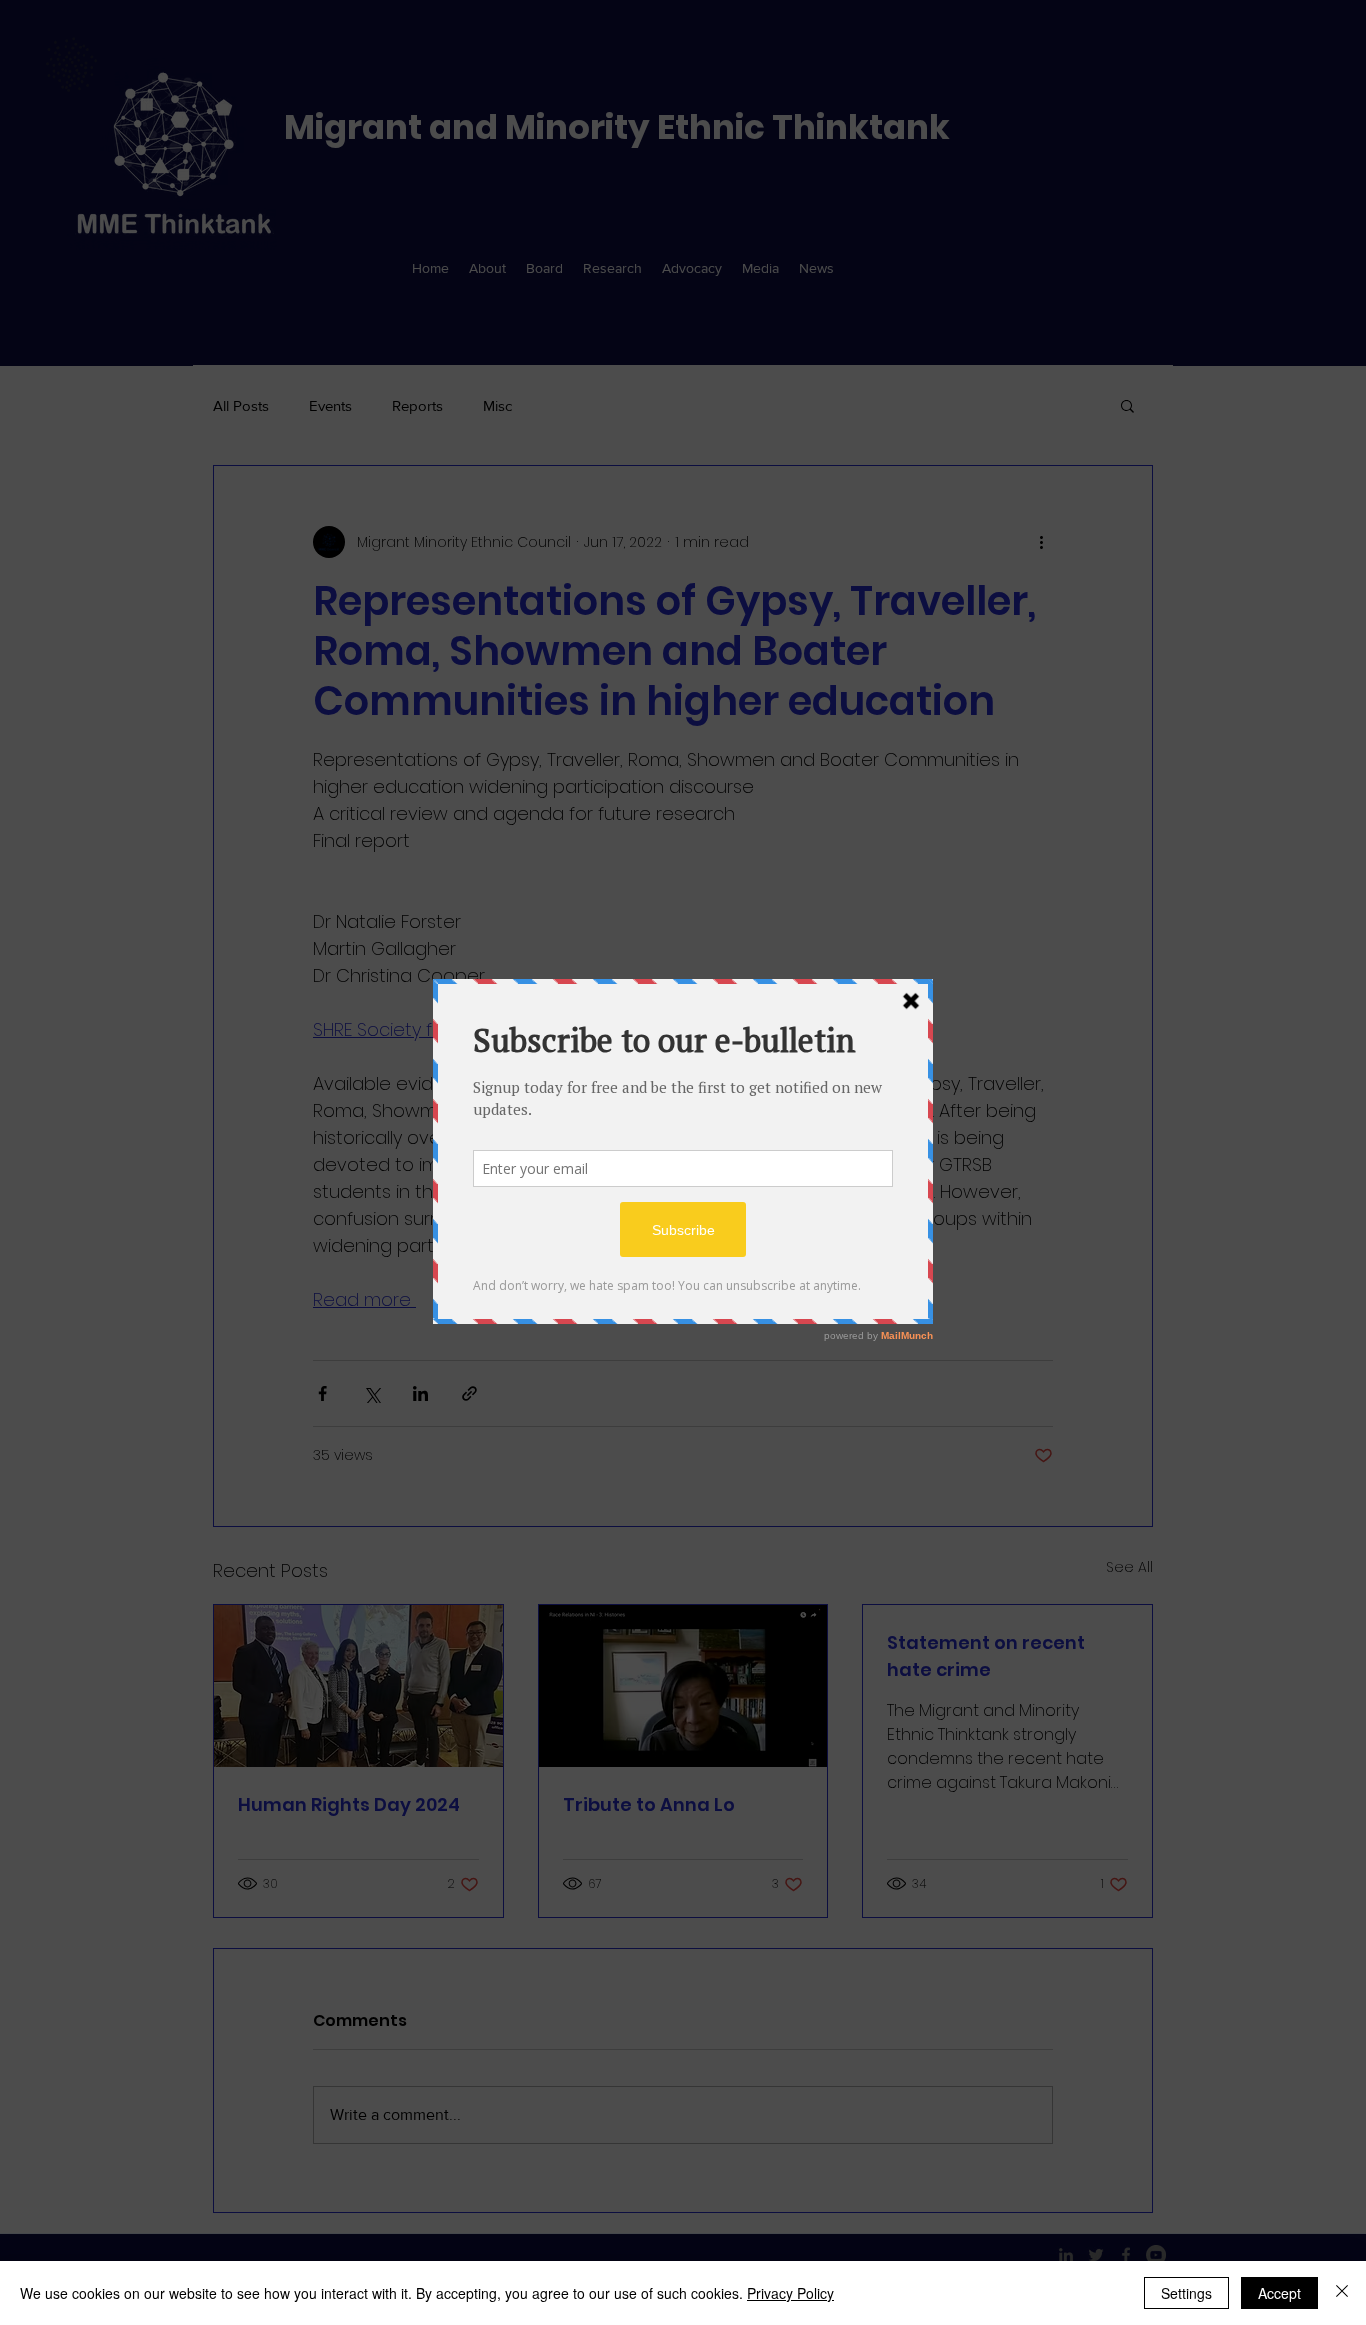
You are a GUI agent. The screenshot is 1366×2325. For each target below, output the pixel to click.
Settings (1186, 2293)
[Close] (1342, 2293)
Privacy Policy (790, 2293)
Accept (1279, 2293)
